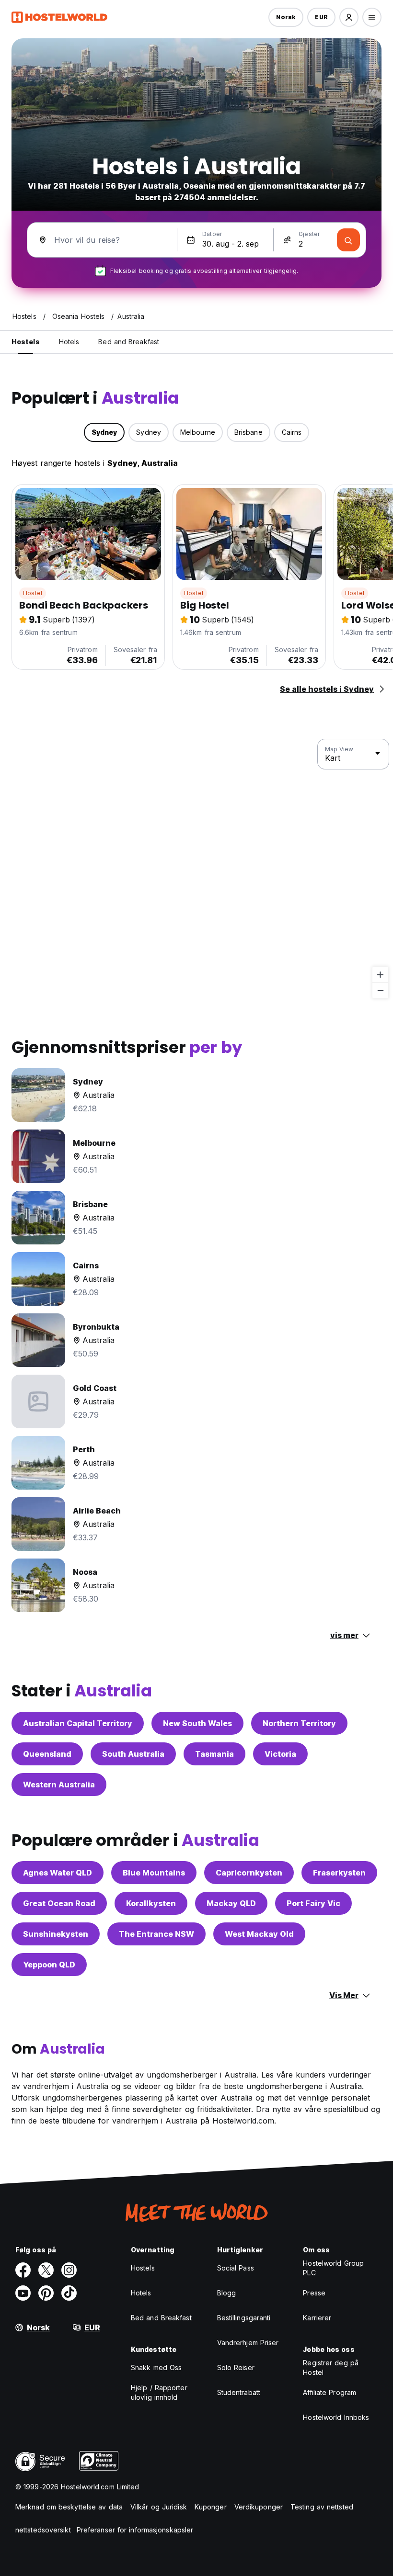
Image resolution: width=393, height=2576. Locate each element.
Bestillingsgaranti (244, 2318)
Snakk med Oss (156, 2367)
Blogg (227, 2293)
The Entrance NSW (156, 1934)
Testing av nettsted (322, 2507)
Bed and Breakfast (161, 2318)
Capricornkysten (249, 1873)
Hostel (33, 593)
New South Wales (197, 1723)
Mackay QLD (231, 1903)
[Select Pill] (349, 17)
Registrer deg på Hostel (331, 2367)
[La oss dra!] (348, 240)
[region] (196, 869)
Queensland (47, 1754)
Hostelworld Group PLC (333, 2268)
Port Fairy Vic (313, 1903)
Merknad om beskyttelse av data (69, 2507)
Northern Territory (299, 1723)
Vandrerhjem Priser (248, 2343)
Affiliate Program (329, 2392)
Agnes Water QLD (58, 1873)
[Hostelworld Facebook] (23, 2270)
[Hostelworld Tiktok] (69, 2293)
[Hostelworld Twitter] (46, 2270)
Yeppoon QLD (49, 1965)
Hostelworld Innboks (336, 2417)
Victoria (280, 1754)
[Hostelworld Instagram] (69, 2270)
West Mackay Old (259, 1934)
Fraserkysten (339, 1873)
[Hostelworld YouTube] (23, 2293)
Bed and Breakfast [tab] (129, 342)
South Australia (133, 1754)
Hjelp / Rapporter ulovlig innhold (159, 2392)
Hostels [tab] (26, 342)
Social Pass (236, 2268)
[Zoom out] (380, 990)
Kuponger (211, 2507)
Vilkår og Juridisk (159, 2507)
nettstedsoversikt (43, 2530)
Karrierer (317, 2318)
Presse (314, 2293)
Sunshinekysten (56, 1934)
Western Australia (59, 1785)
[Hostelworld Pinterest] (46, 2293)
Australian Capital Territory (78, 1723)
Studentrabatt (239, 2392)
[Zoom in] (380, 975)
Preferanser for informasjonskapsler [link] (135, 2530)
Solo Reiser (236, 2367)
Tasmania (214, 1754)
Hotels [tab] (69, 342)
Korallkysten (151, 1903)
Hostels (143, 2268)
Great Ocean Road (59, 1903)
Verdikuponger (259, 2507)
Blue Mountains (154, 1873)
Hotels (141, 2293)
